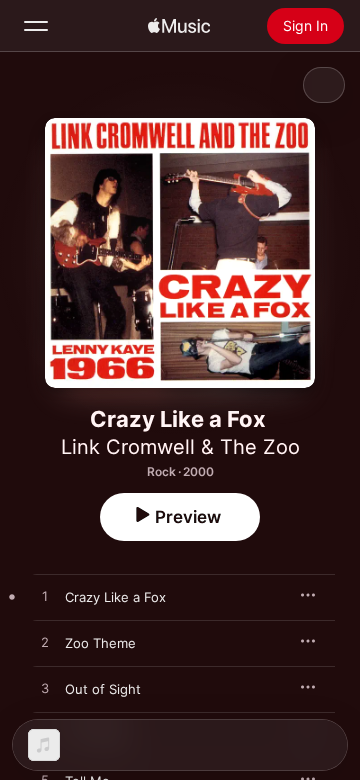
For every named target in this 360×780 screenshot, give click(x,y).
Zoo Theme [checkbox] (100, 643)
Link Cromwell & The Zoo (180, 447)
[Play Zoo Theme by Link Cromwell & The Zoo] (45, 643)
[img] (179, 26)
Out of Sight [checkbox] (103, 689)
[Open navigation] (36, 26)
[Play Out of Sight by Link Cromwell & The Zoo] (45, 689)
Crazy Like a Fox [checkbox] (115, 597)
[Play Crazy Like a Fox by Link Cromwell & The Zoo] (45, 597)
